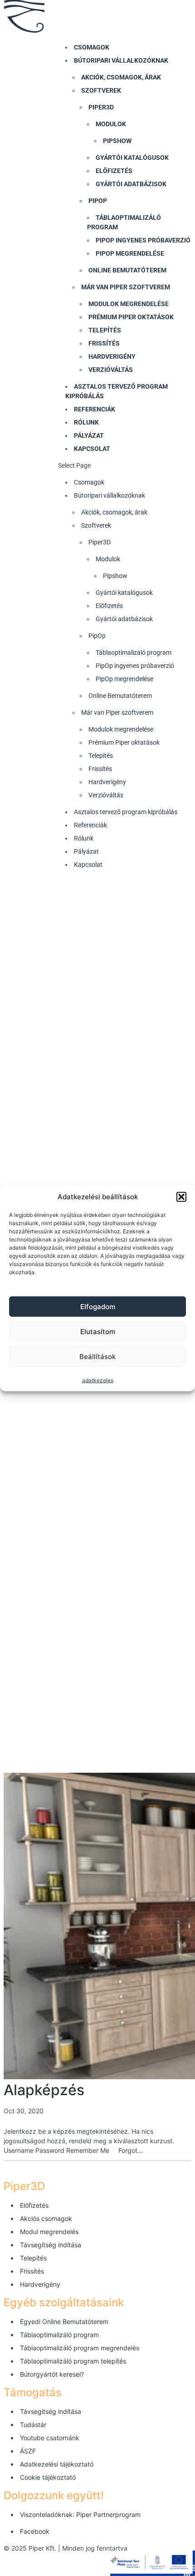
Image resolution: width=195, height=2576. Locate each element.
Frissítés (104, 343)
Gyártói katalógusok (132, 158)
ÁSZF (28, 2451)
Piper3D (101, 107)
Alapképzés (44, 2090)
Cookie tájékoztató (48, 2477)
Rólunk (86, 422)
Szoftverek (101, 90)
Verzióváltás (111, 370)
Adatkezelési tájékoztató (57, 2464)
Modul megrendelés (49, 2232)
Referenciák (95, 409)
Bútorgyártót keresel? (52, 2374)
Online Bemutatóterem (127, 270)
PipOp (98, 201)
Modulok (111, 124)
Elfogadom (98, 1306)
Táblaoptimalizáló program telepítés (73, 2361)
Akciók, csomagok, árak (121, 77)
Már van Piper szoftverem (126, 287)
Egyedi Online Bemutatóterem (64, 2321)
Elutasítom (98, 1331)
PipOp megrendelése (130, 253)
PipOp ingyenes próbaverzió (143, 240)
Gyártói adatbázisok (131, 184)
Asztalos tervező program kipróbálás (126, 812)
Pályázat (89, 435)
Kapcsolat (92, 449)
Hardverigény (112, 356)
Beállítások (97, 1356)
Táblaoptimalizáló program (134, 653)
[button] (181, 1197)
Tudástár (33, 2425)
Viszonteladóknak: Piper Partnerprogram (80, 2514)
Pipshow (117, 141)
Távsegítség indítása (51, 2245)
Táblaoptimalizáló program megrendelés (80, 2348)
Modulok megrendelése (129, 304)
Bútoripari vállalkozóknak (121, 60)
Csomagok (92, 47)
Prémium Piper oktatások (131, 317)
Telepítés (105, 330)
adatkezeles (98, 1380)
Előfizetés (114, 171)
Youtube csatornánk (50, 2438)
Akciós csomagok (46, 2218)
